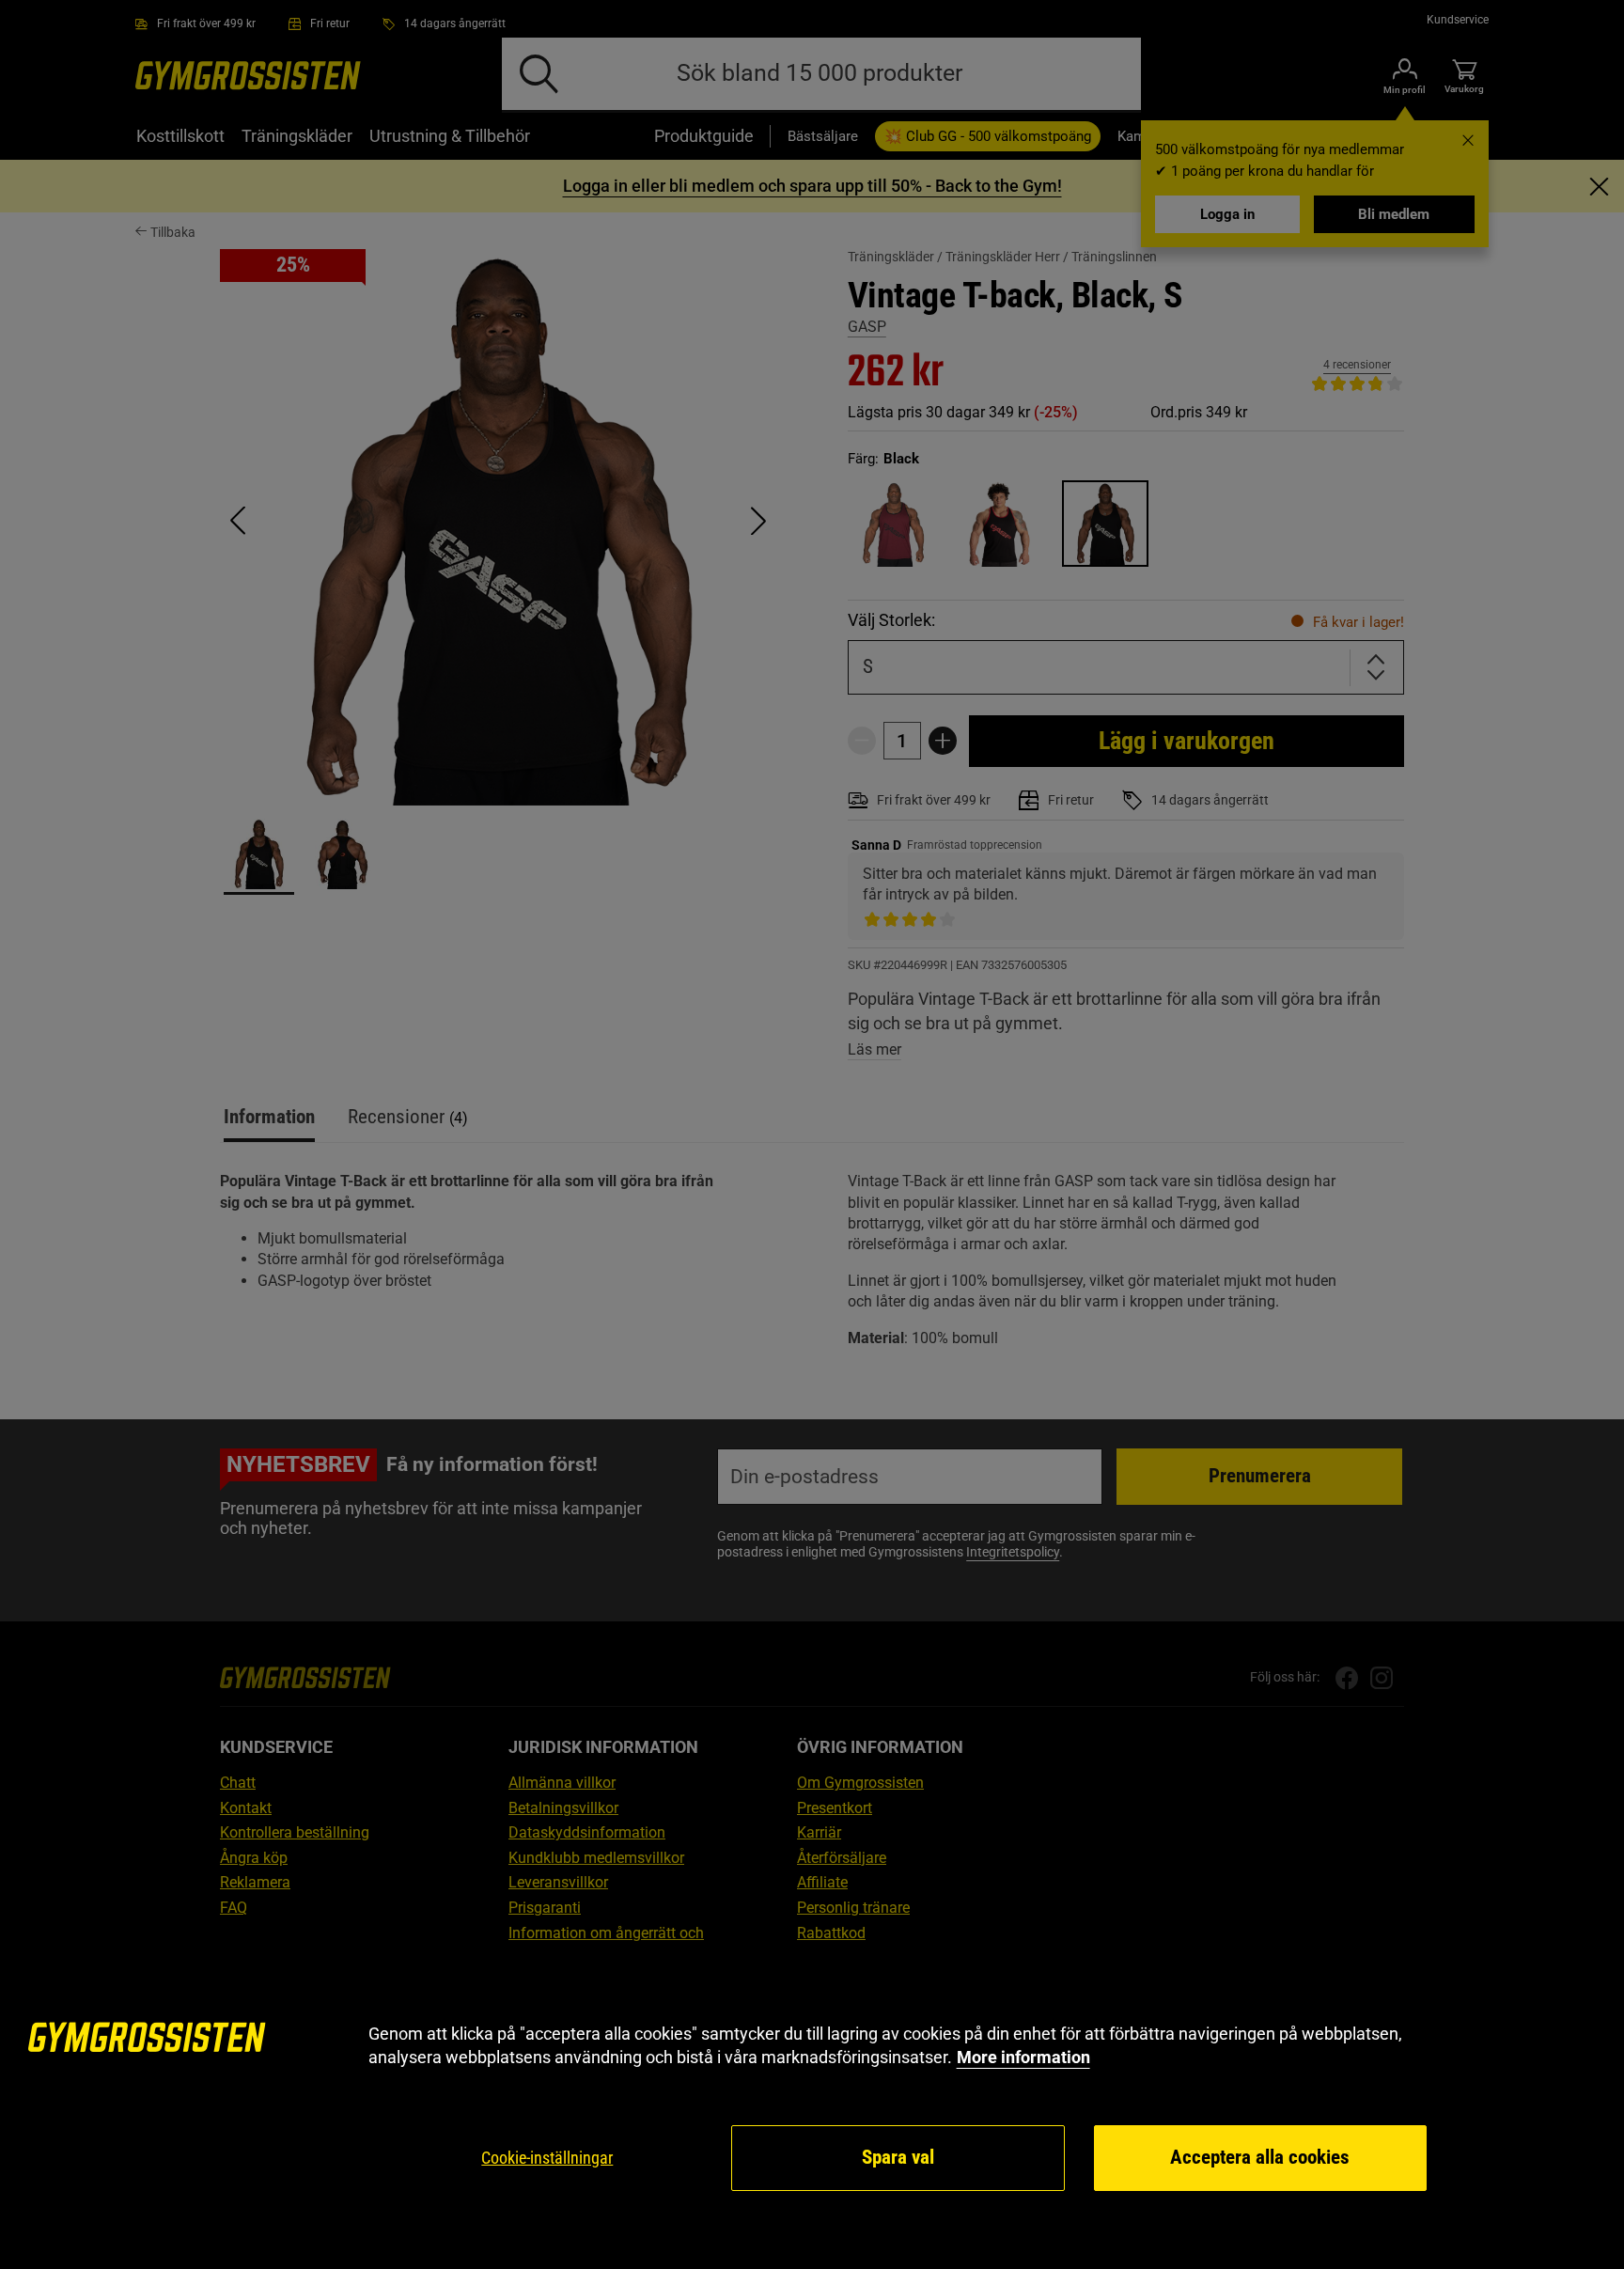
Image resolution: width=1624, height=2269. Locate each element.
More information (1023, 2057)
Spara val (898, 2157)
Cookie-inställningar (547, 2158)
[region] (812, 2108)
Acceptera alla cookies (1260, 2157)
